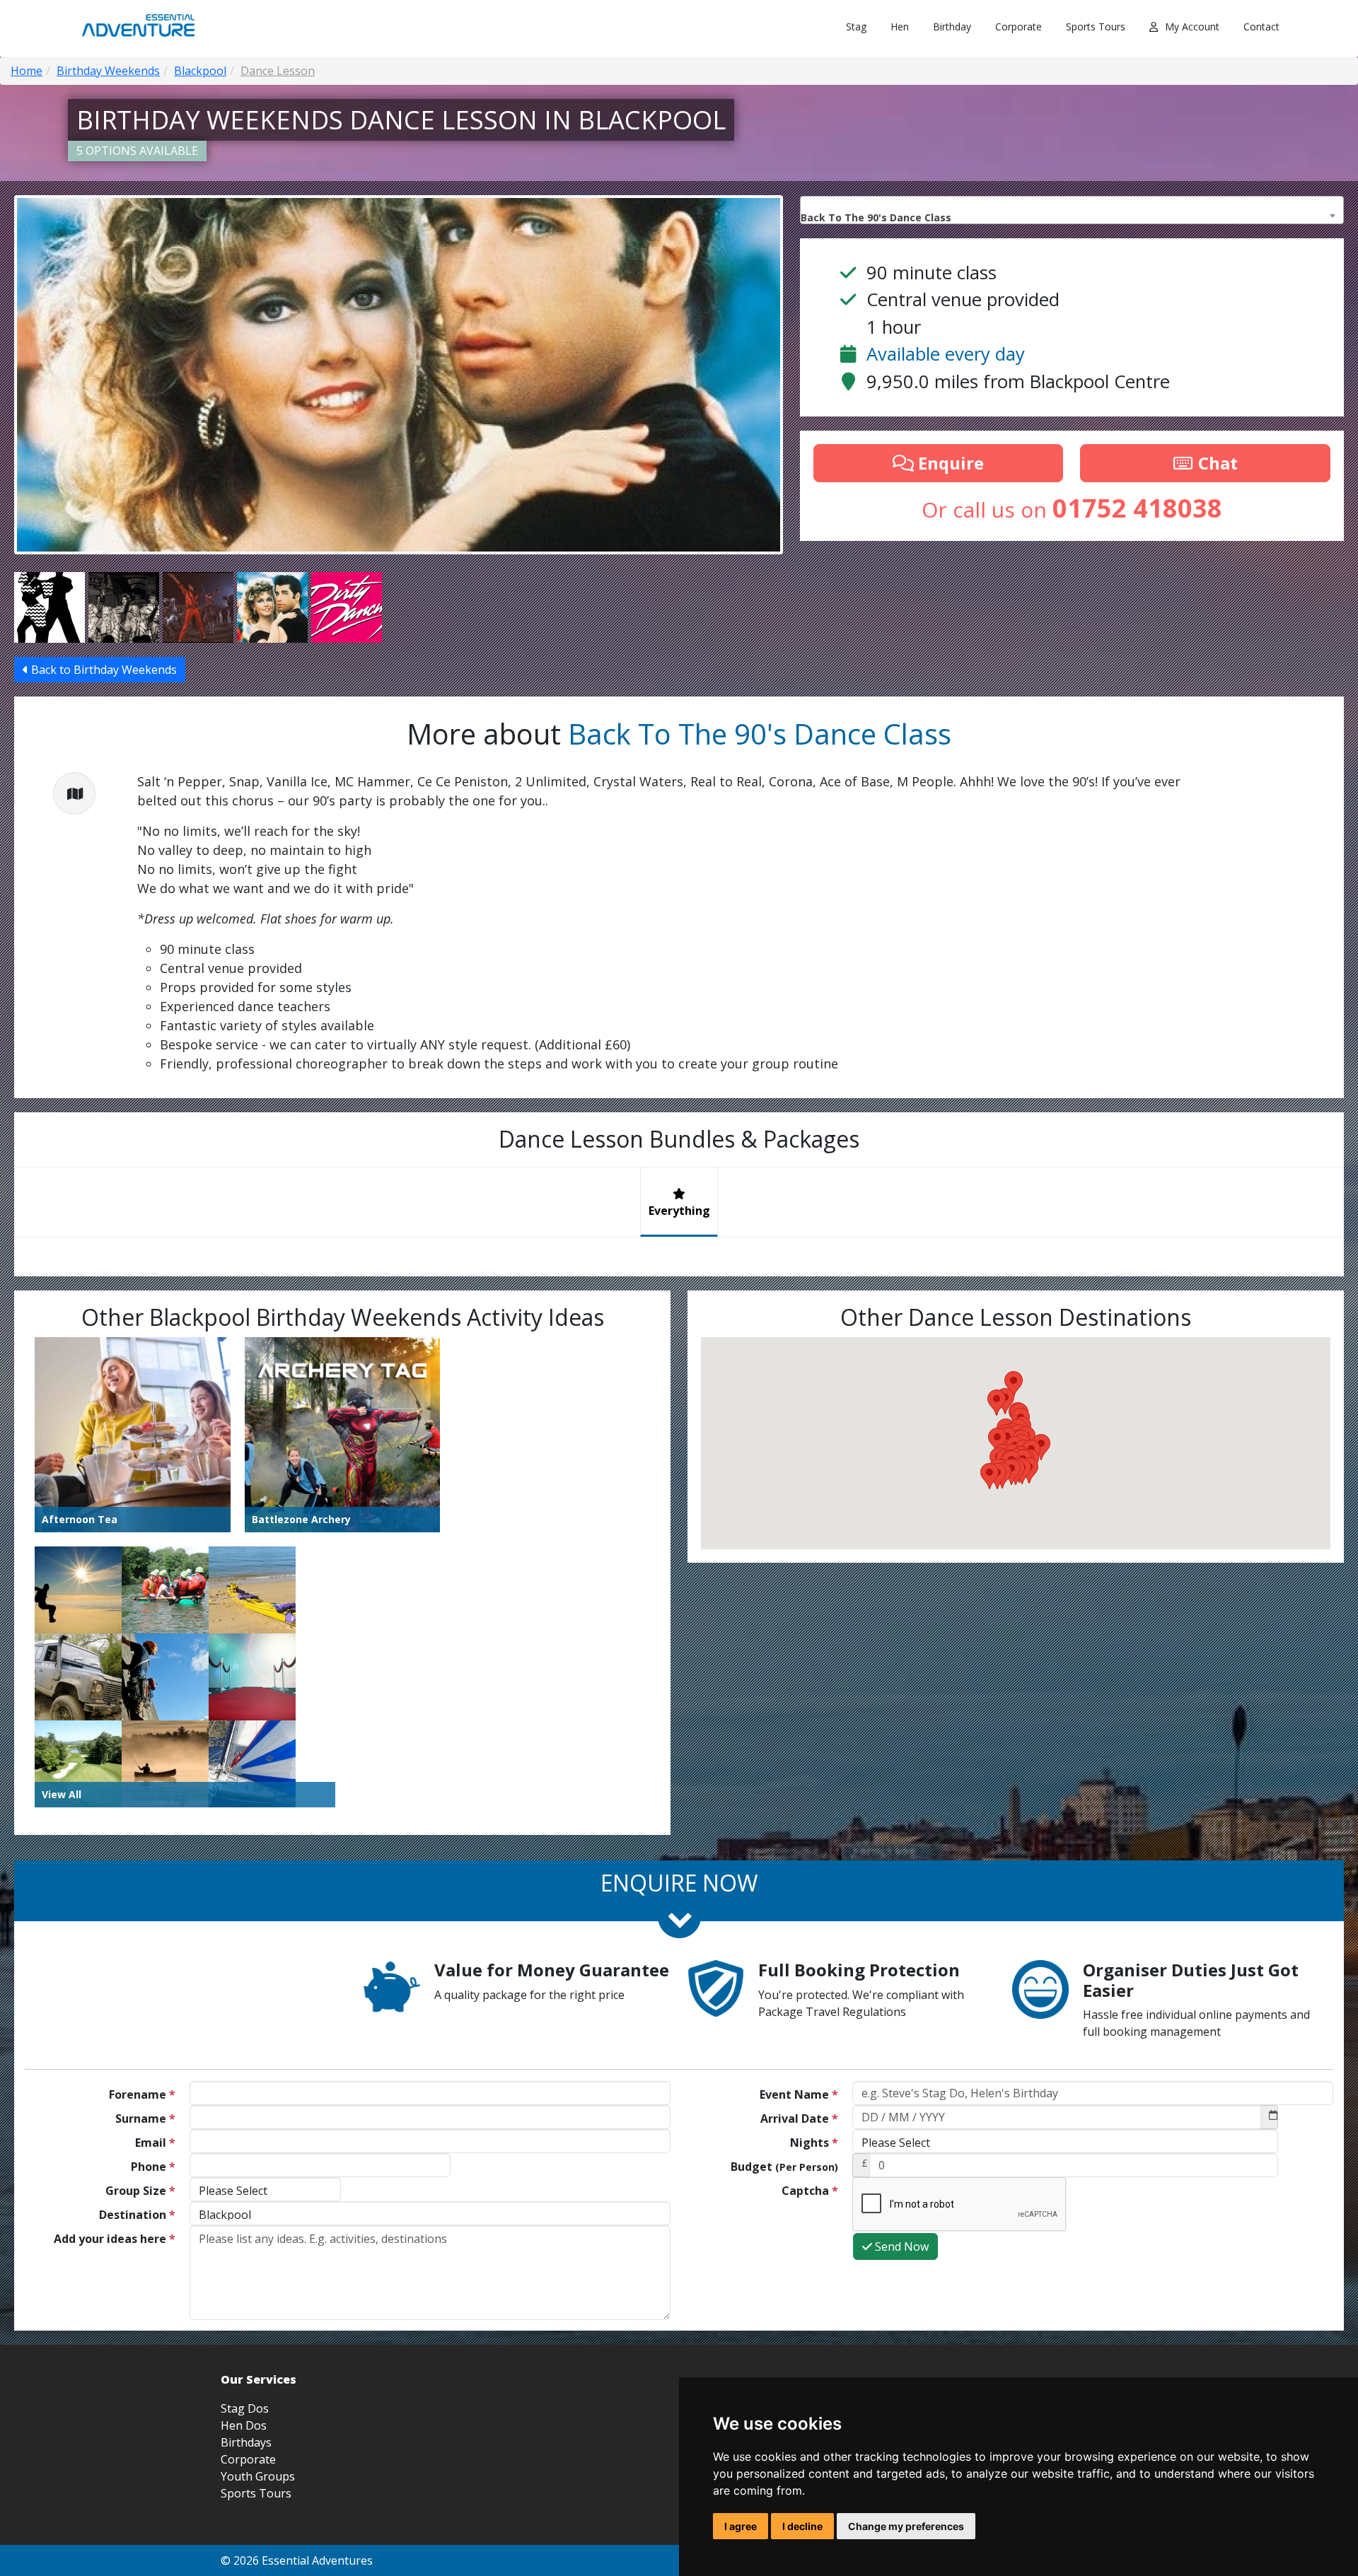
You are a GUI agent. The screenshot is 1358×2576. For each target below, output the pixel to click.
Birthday (952, 27)
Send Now (900, 2246)
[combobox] (1072, 210)
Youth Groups (258, 2476)
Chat (1216, 463)
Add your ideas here (115, 2239)
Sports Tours (1096, 27)
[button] (990, 1476)
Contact (1261, 27)
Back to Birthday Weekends (103, 670)
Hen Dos (244, 2425)
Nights (814, 2143)
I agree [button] (741, 2526)
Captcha (810, 2191)
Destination (137, 2215)
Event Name (799, 2094)
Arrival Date (799, 2119)
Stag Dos (245, 2408)
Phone (153, 2167)
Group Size (140, 2191)
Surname (145, 2119)
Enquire (949, 463)
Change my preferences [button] (906, 2526)
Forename (142, 2094)
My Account (1192, 27)
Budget (784, 2167)
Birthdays (246, 2442)
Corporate (1018, 27)
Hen (900, 27)
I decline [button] (802, 2526)
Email (155, 2143)
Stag (856, 27)
